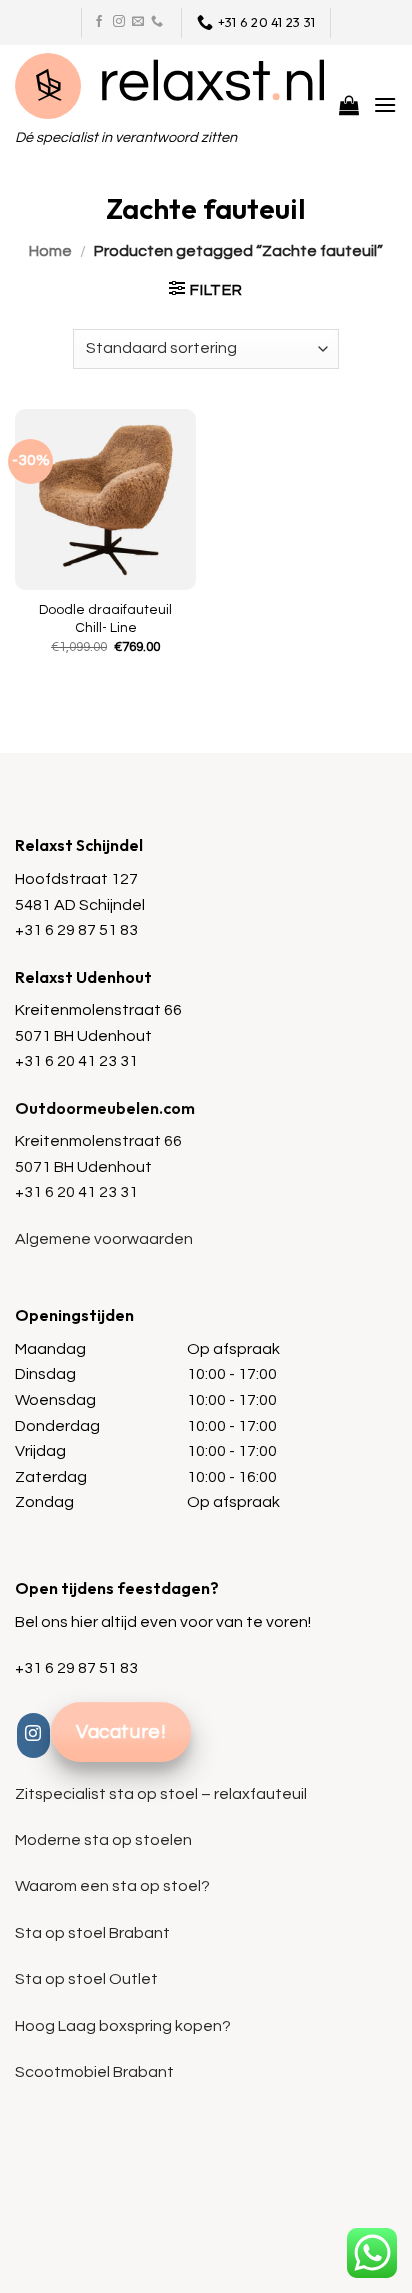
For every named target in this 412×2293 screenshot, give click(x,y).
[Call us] (157, 22)
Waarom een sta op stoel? (112, 1886)
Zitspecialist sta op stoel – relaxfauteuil (161, 1794)
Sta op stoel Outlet (86, 1979)
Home (50, 251)
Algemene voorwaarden (104, 1239)
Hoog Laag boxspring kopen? (123, 2026)
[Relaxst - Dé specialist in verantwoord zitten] (169, 86)
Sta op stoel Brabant (92, 1933)
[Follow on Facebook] (99, 22)
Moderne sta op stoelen (103, 1840)
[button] (349, 105)
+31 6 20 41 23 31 (76, 1061)
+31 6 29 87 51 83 (76, 930)
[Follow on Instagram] (119, 22)
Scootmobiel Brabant (94, 2072)
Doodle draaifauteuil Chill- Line (105, 619)
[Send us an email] (138, 22)
